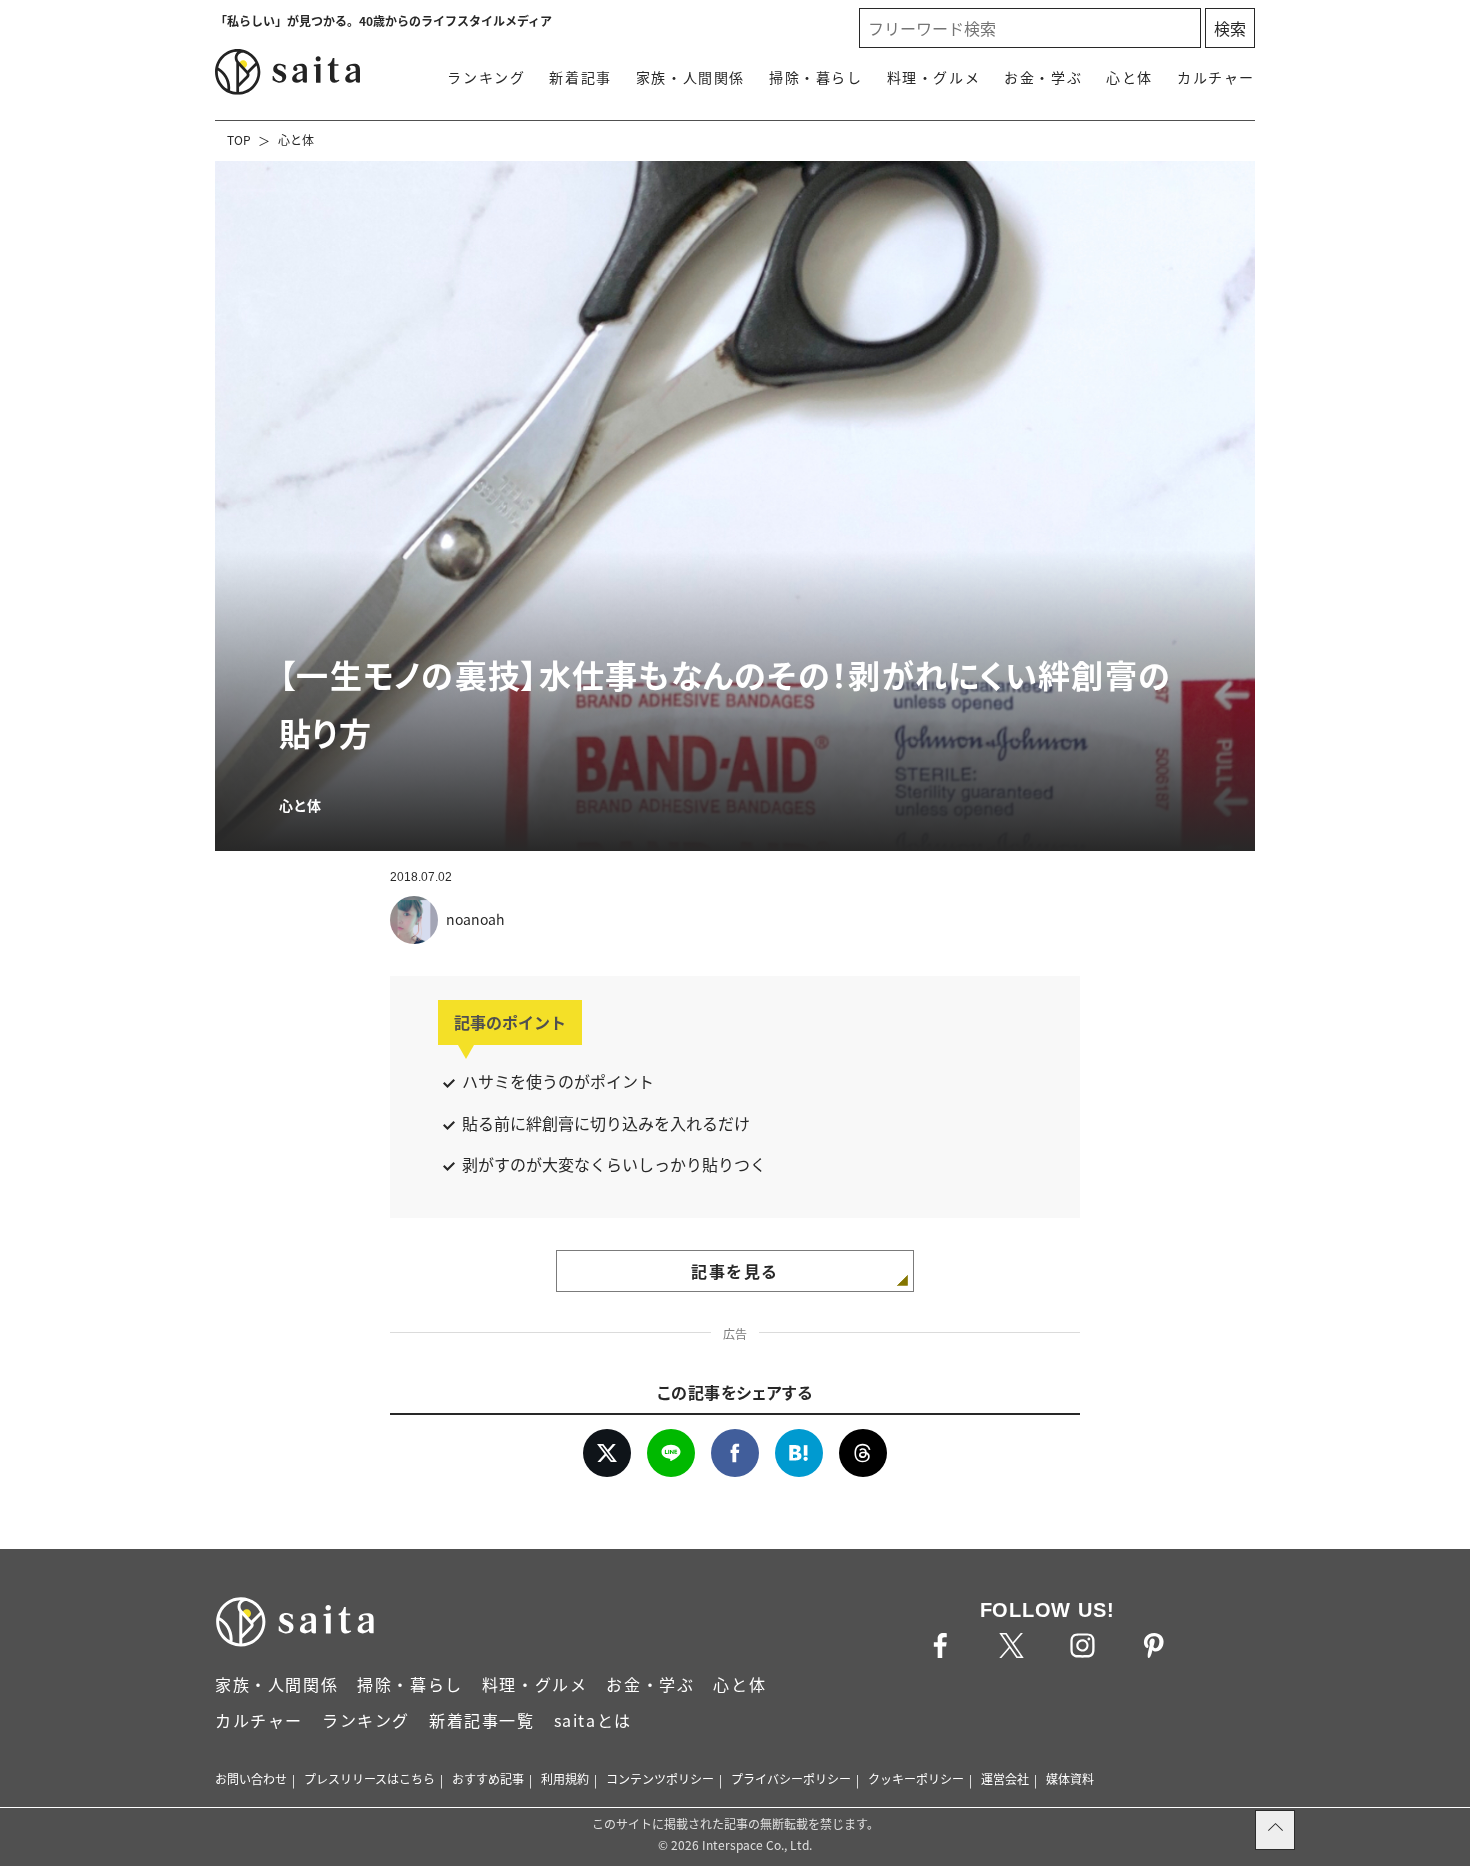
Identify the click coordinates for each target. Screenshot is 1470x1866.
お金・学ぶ (1043, 77)
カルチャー (1216, 77)
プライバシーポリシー (791, 1778)
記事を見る (735, 1271)
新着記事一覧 (482, 1720)
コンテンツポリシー (660, 1778)
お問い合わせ (251, 1778)
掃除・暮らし (816, 77)
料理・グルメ (934, 77)
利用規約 (565, 1778)
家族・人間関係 (690, 77)
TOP (239, 139)
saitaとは (593, 1720)
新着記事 (580, 77)
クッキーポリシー (916, 1778)
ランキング (486, 77)
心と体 (1129, 77)
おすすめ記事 (488, 1778)
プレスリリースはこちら (369, 1778)
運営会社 (1005, 1778)
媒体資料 (1070, 1778)
